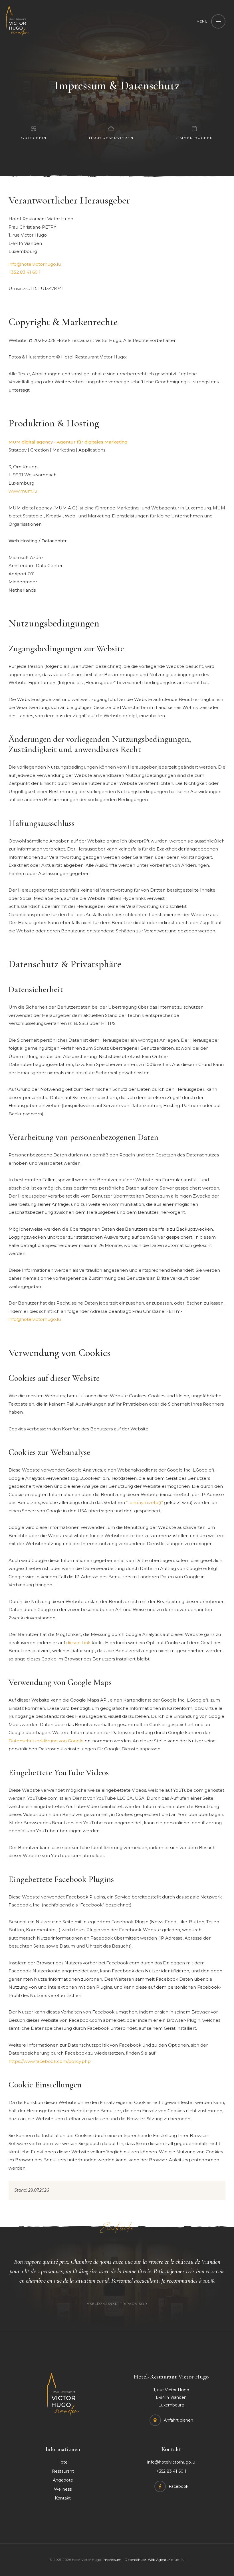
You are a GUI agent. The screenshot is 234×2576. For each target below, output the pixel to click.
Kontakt (63, 2498)
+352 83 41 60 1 (25, 272)
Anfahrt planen (178, 2420)
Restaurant (63, 2471)
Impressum (112, 2560)
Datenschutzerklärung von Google (46, 1741)
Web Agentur (159, 2560)
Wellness (63, 2489)
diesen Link (78, 1643)
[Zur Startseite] (17, 21)
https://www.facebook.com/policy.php (50, 2061)
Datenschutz (135, 2560)
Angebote (63, 2480)
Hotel (63, 2462)
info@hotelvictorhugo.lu (35, 264)
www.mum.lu (23, 491)
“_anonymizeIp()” (145, 1502)
